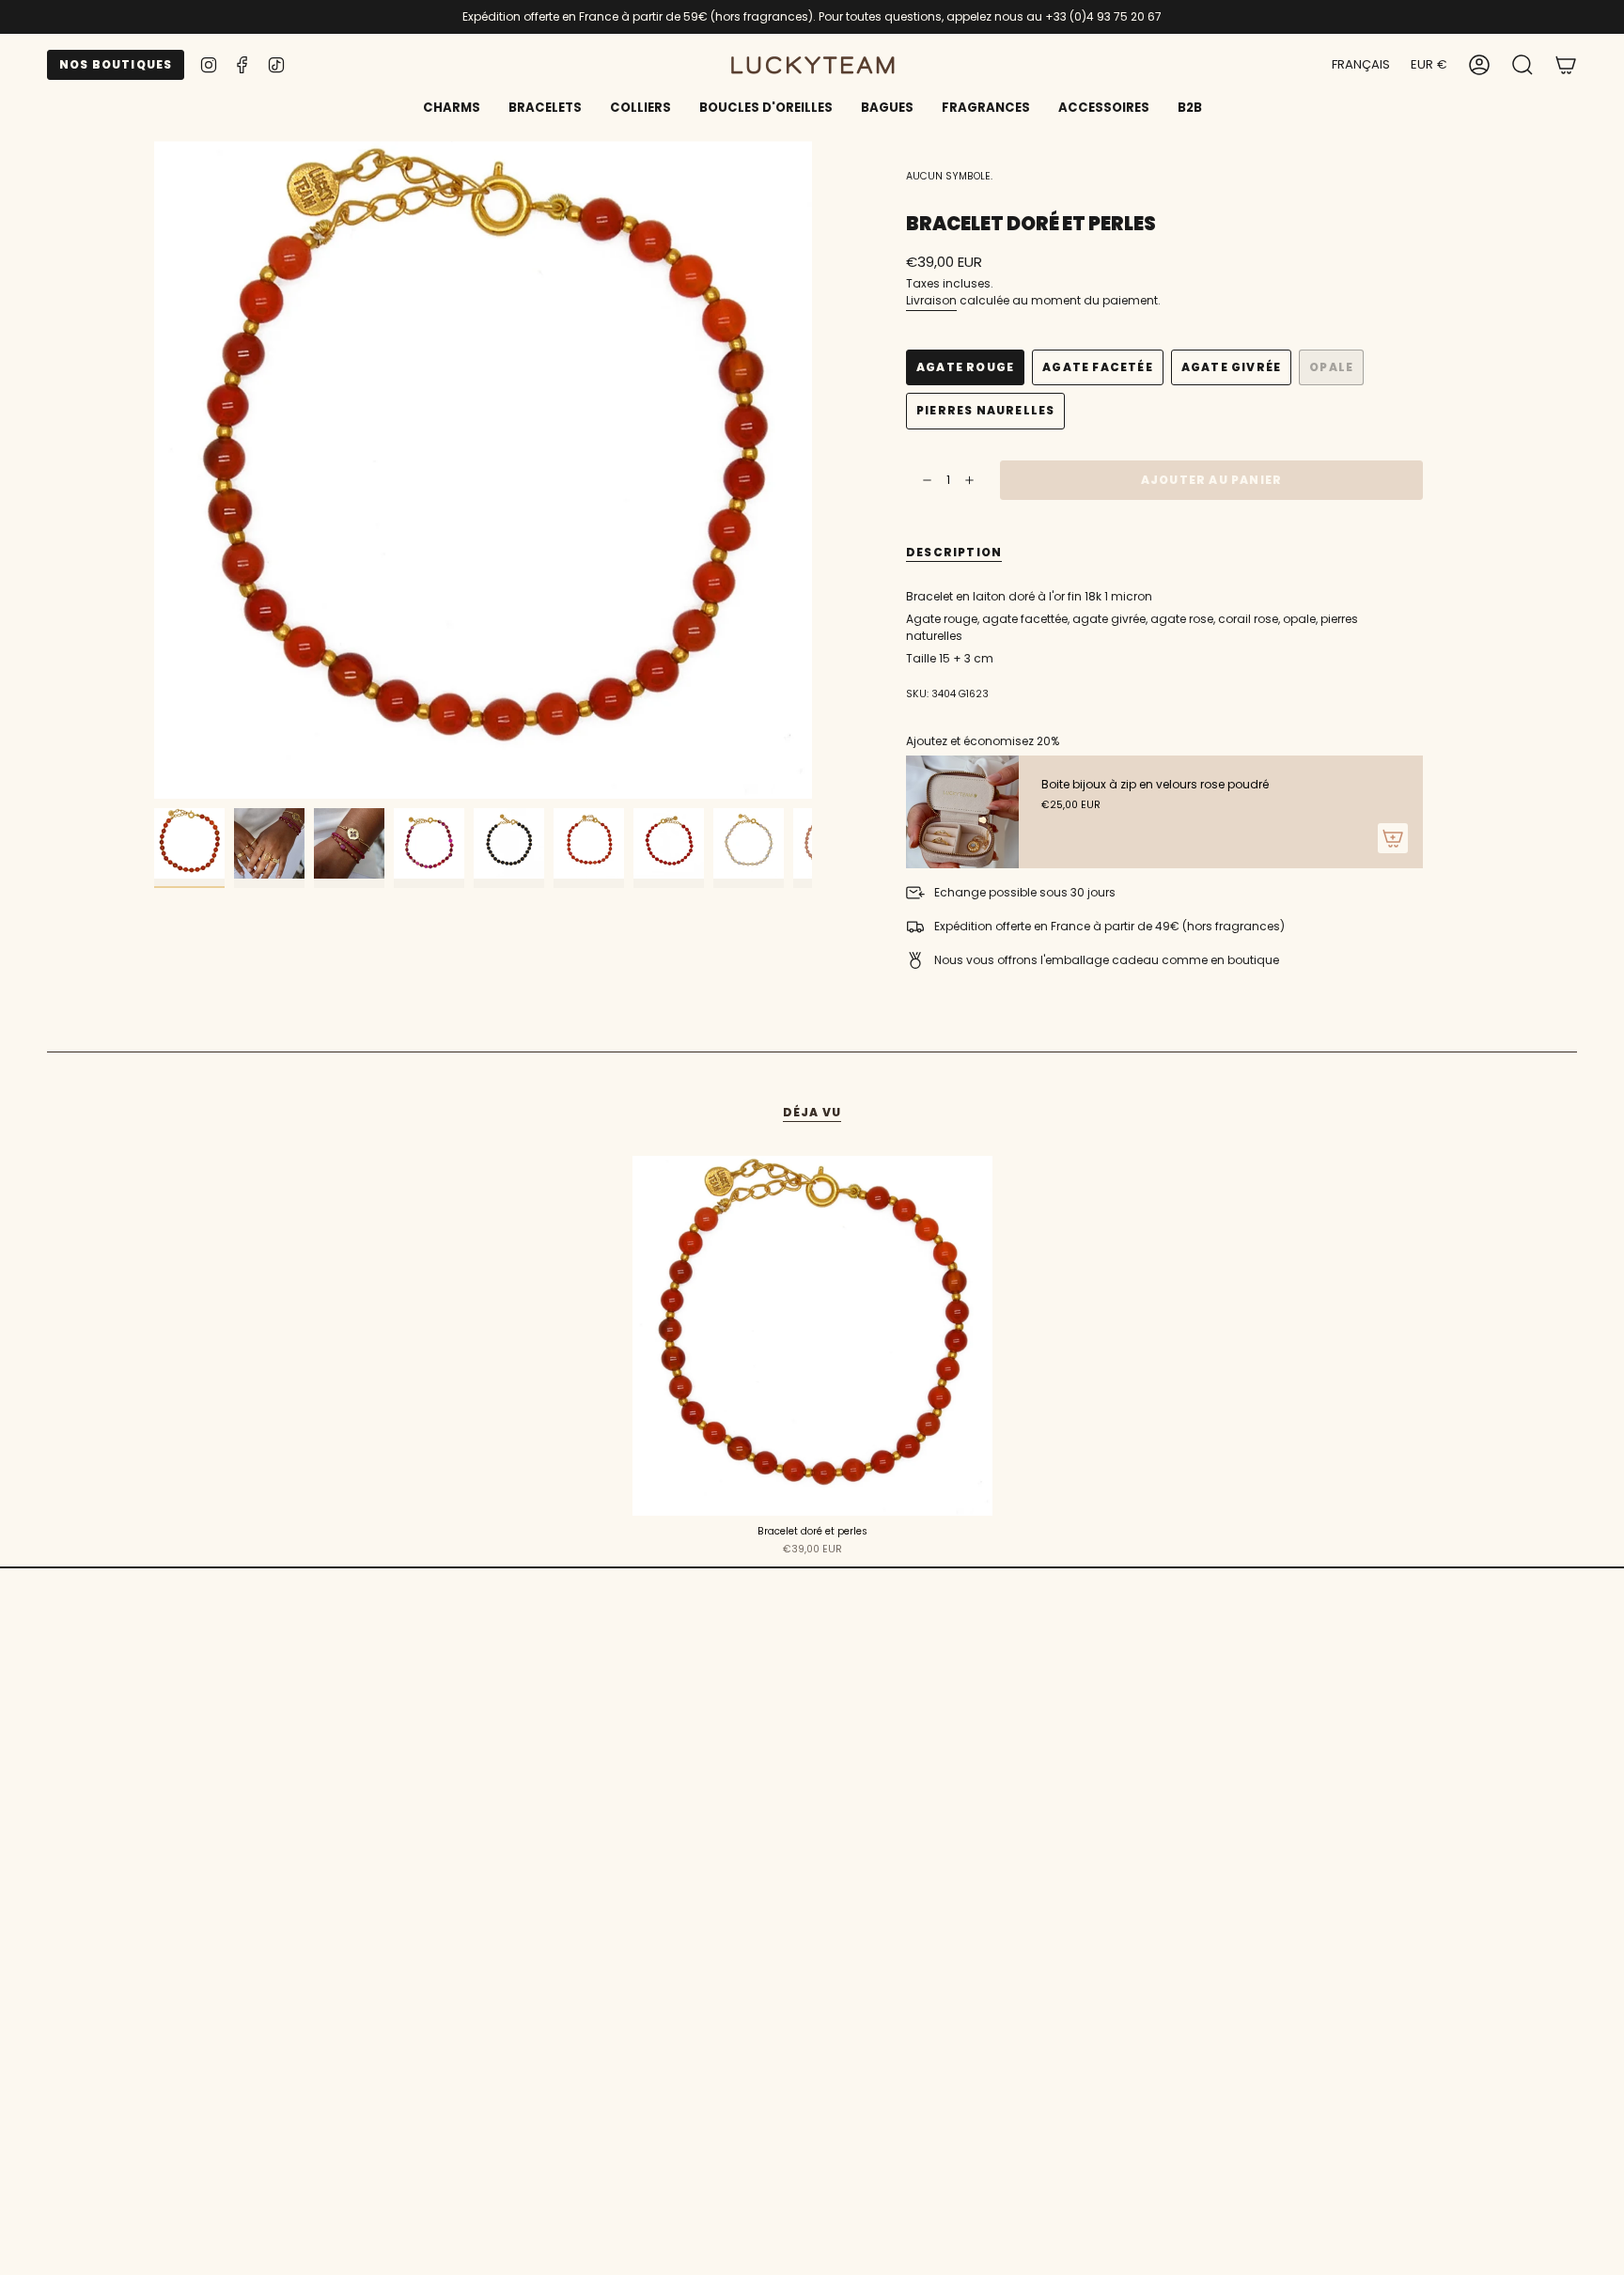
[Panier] (1566, 65)
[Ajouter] (1393, 838)
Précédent (154, 470)
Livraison (931, 300)
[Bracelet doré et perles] (812, 1336)
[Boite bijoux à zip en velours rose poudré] (962, 812)
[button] (545, 109)
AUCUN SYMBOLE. (949, 176)
